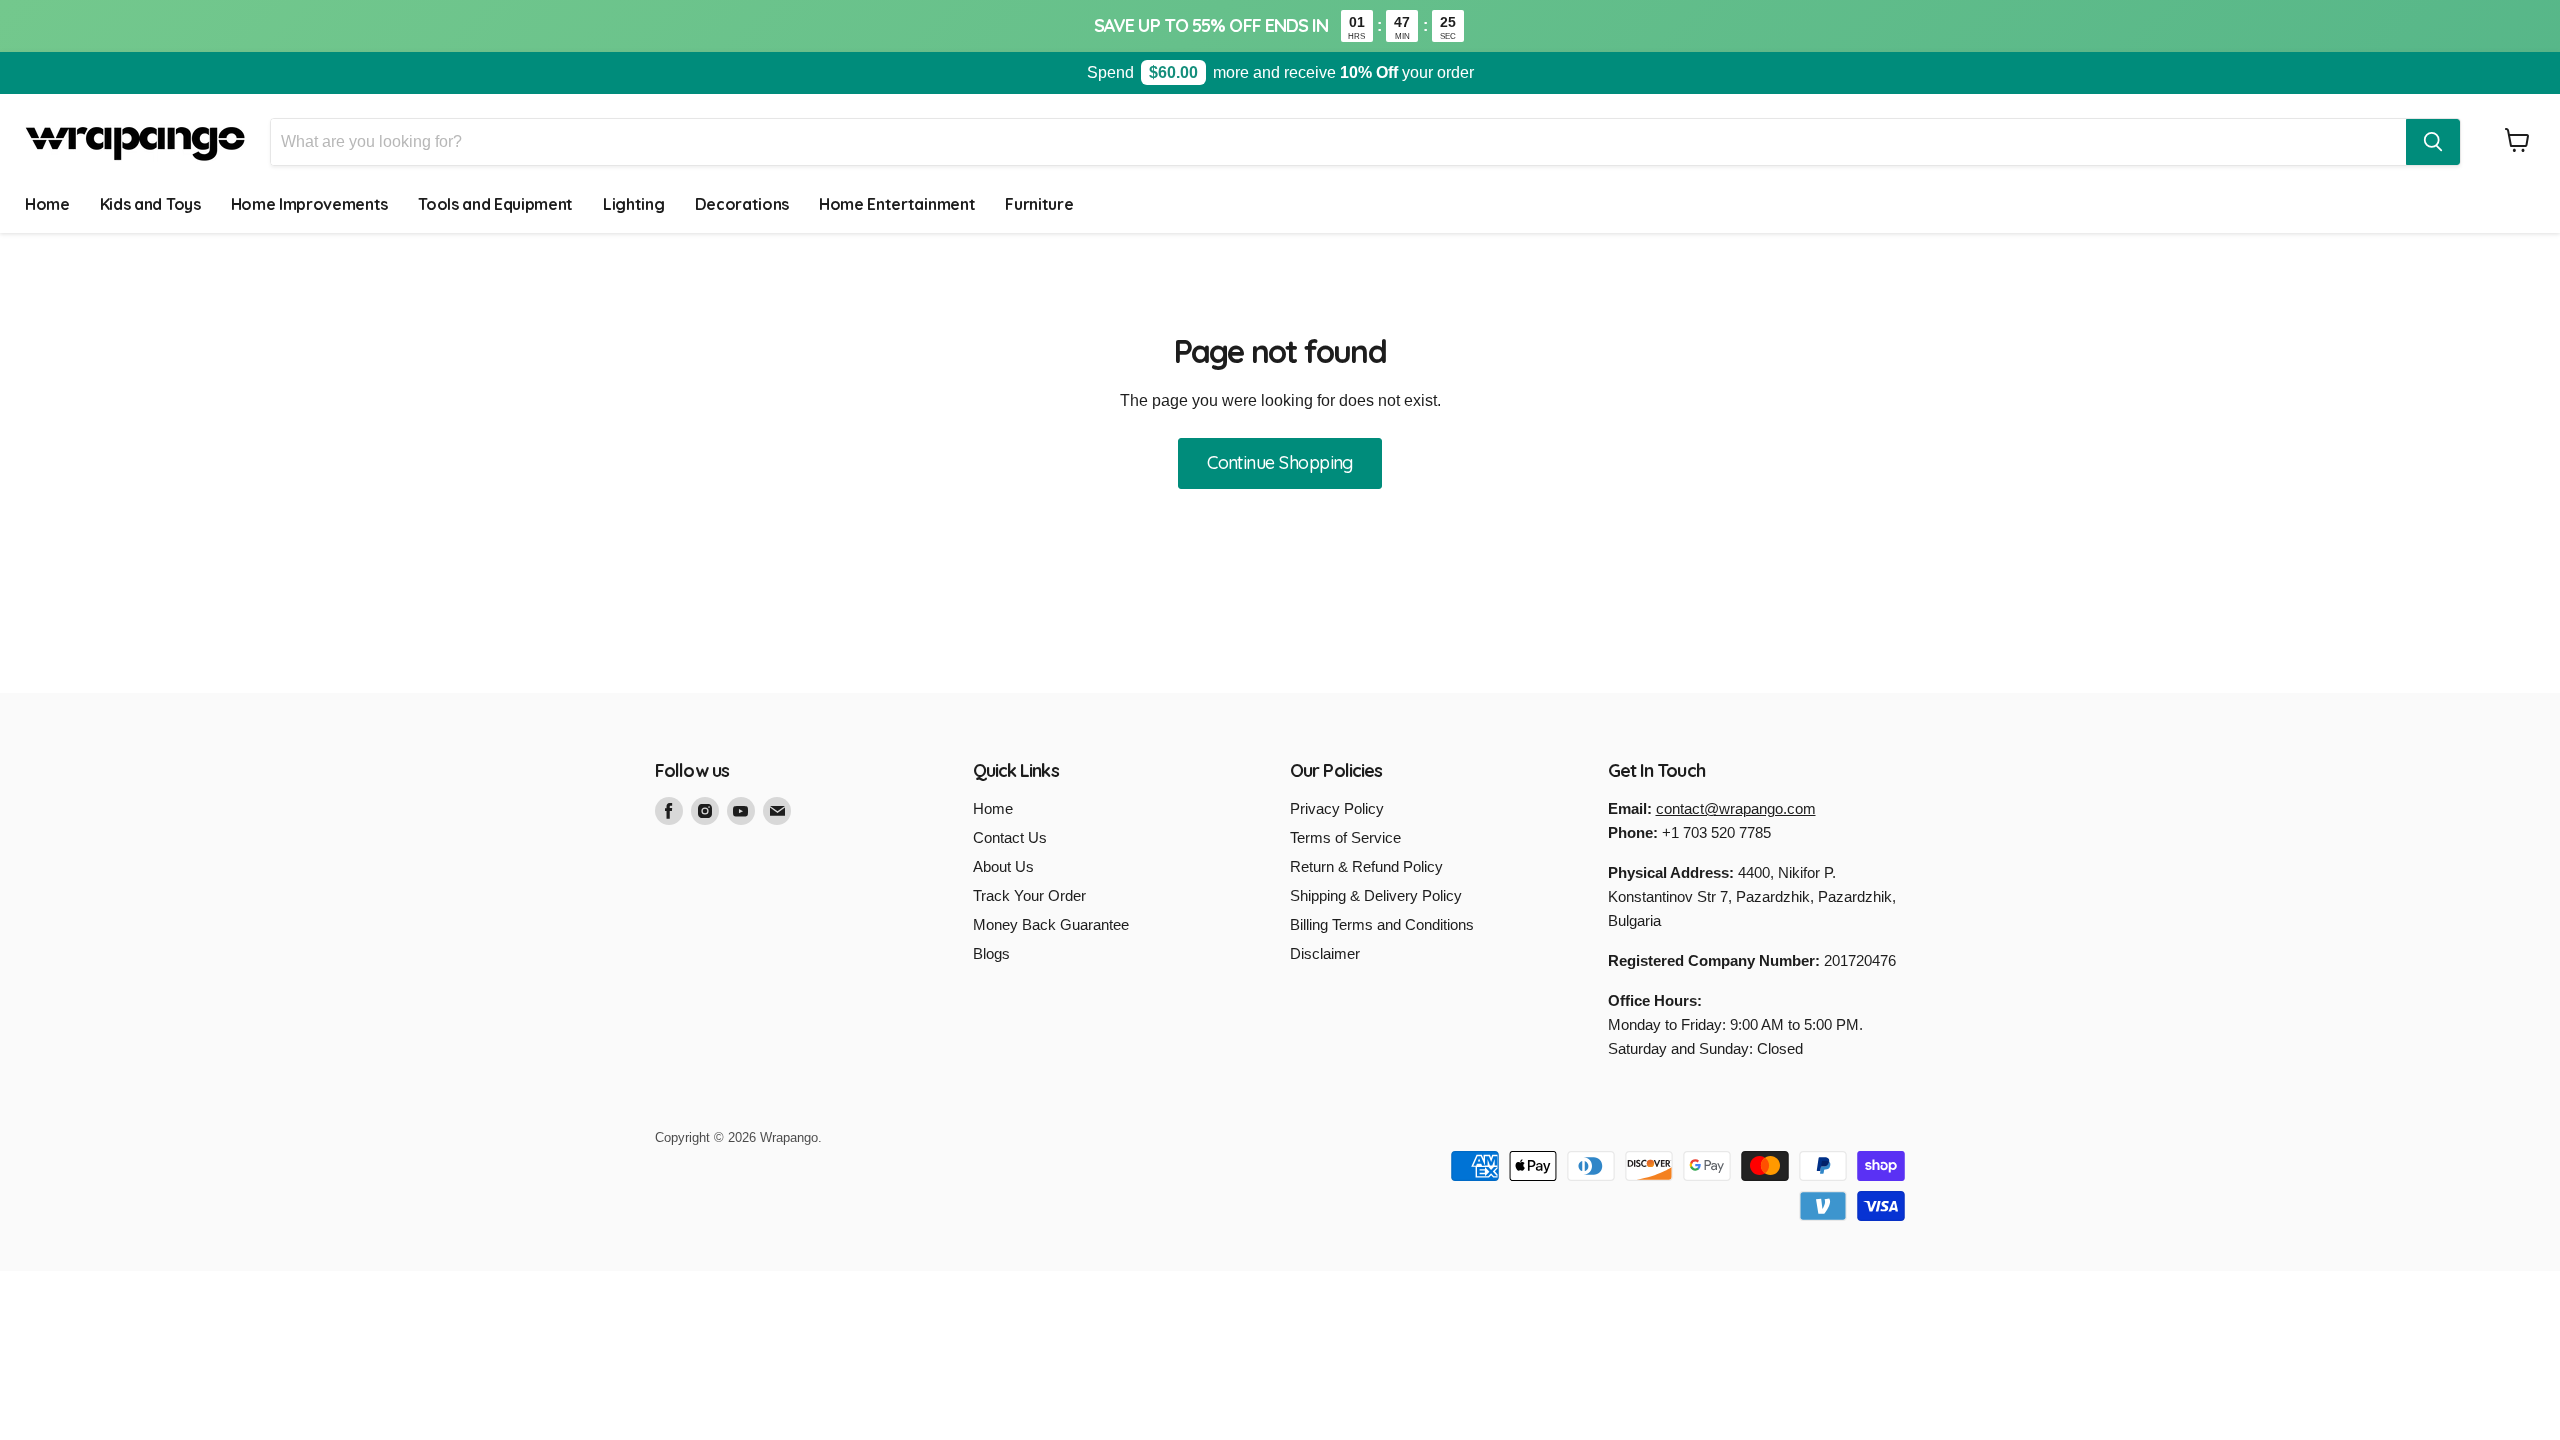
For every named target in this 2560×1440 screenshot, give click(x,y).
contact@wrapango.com (1736, 808)
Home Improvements (310, 204)
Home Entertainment (897, 204)
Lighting (633, 204)
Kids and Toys (150, 204)
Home (47, 204)
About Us (1003, 866)
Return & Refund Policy (1366, 866)
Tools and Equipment (495, 204)
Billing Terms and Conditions (1382, 924)
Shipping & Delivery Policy (1376, 895)
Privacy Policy (1337, 808)
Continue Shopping (1280, 462)
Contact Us (1010, 837)
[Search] (2433, 142)
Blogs (991, 953)
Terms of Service (1345, 837)
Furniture (1039, 204)
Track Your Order (1029, 895)
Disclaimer (1325, 953)
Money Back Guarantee (1051, 924)
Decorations (742, 204)
